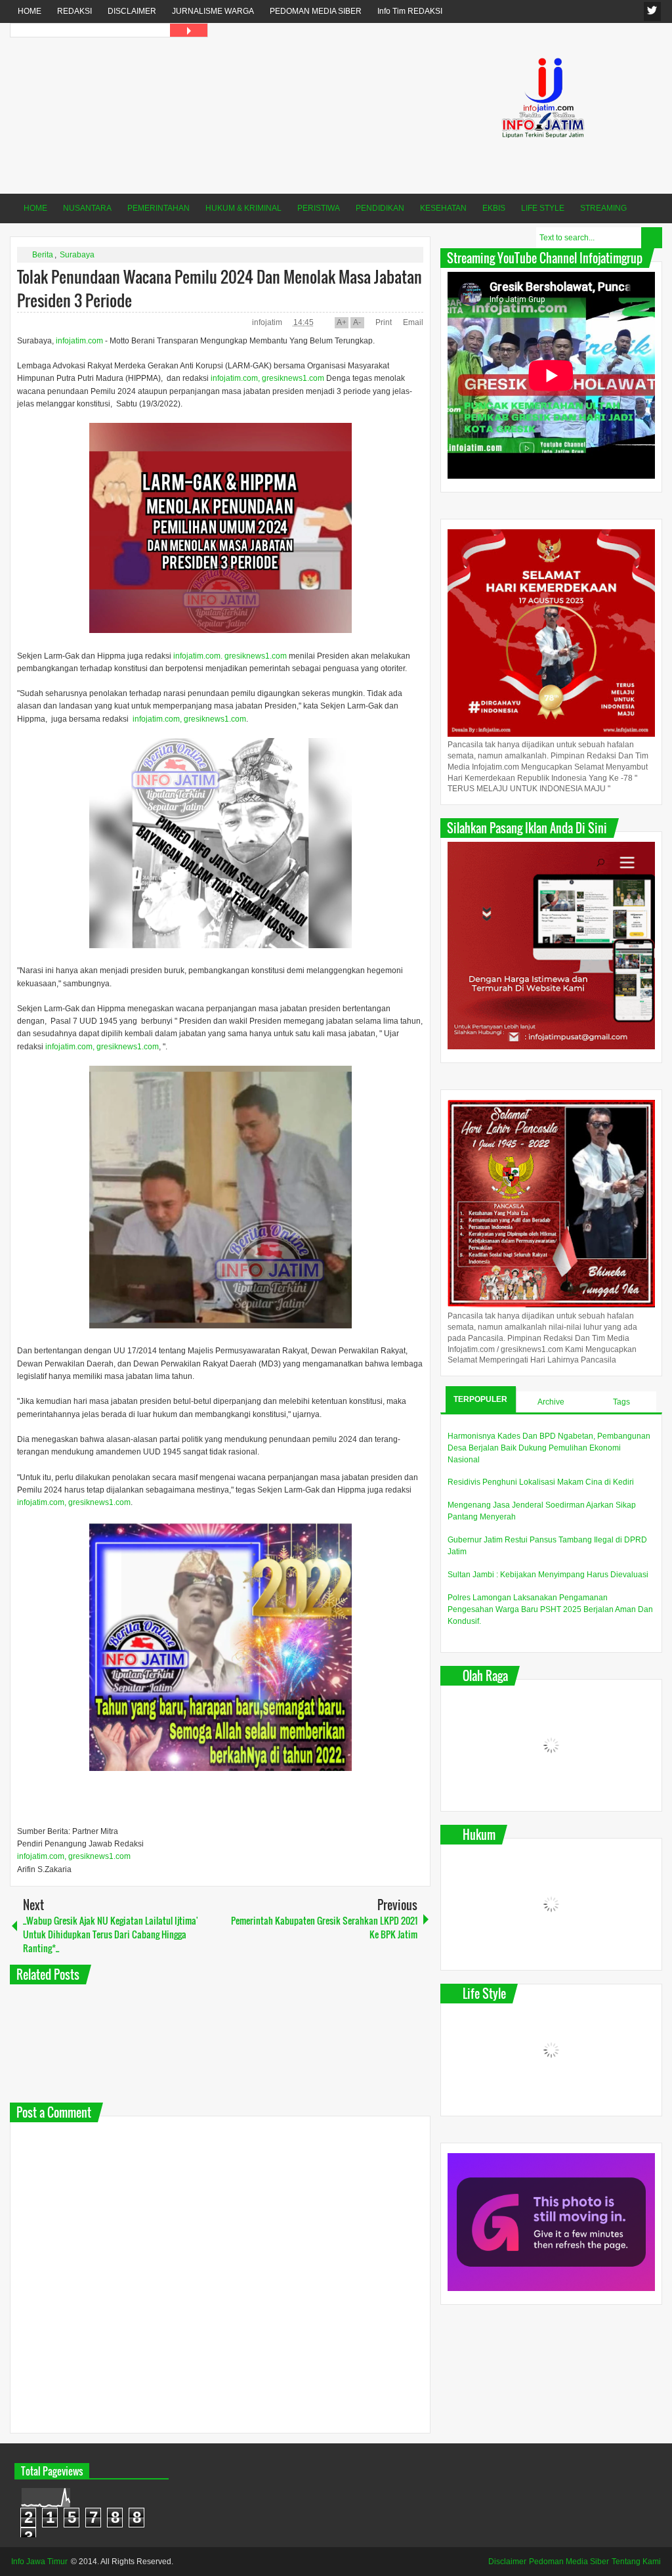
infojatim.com (79, 341)
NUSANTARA (87, 208)
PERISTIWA (319, 208)
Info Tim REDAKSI (410, 11)
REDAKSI (74, 11)
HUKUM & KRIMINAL (243, 208)
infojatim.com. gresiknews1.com (230, 656)
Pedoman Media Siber (569, 2562)
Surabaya (77, 255)
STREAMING (603, 208)
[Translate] (189, 30)
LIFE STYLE (543, 208)
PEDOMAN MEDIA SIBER (316, 11)
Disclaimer (507, 2562)
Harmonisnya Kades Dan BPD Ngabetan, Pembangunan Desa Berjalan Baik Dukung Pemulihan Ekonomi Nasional (549, 1448)
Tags (621, 1402)
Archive (551, 1402)
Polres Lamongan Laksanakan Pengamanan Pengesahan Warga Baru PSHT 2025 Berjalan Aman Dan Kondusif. (550, 1609)
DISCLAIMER (132, 11)
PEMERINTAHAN (158, 208)
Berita (43, 255)
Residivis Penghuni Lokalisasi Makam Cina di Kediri (541, 1482)
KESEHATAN (443, 208)
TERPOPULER (480, 1399)
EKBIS (494, 208)
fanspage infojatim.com (652, 11)
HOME (30, 11)
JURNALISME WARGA (213, 11)
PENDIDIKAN (380, 208)
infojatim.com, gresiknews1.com (267, 378)
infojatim (268, 322)
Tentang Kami (636, 2562)
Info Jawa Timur (39, 2562)
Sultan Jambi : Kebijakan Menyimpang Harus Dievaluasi (548, 1575)
